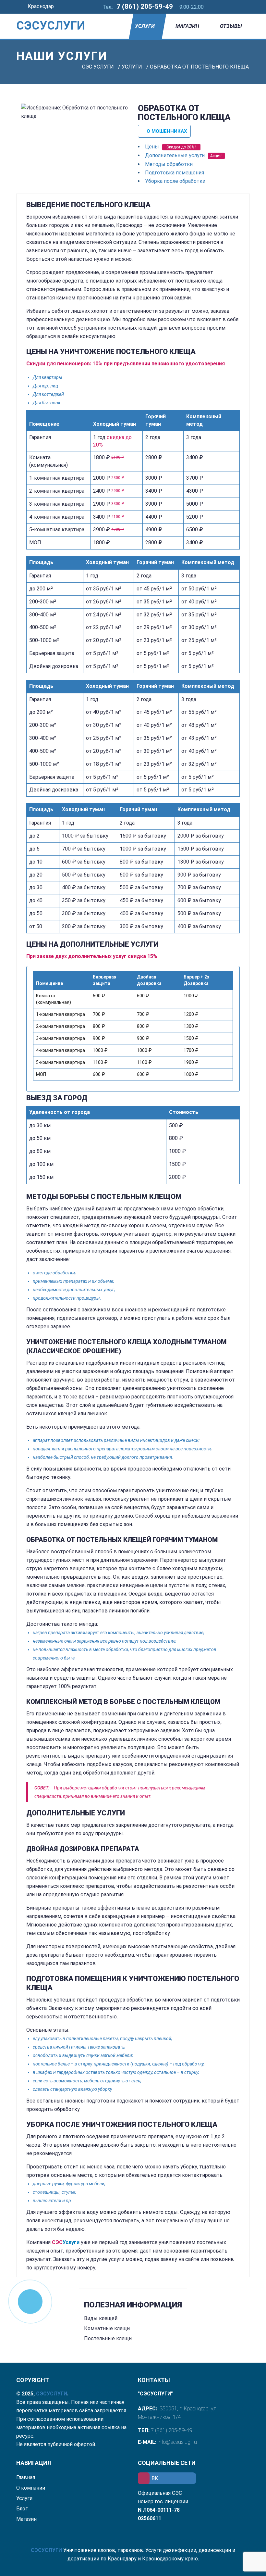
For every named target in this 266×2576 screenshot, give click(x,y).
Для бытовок (47, 403)
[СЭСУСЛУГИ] (42, 16)
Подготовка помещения (175, 173)
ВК (155, 2478)
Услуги (145, 26)
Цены (152, 147)
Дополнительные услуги (175, 155)
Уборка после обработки (175, 181)
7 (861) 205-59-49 (145, 6)
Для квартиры (48, 377)
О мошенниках (166, 131)
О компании (31, 2488)
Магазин (187, 26)
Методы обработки (169, 164)
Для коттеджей (48, 394)
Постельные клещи (108, 2338)
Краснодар (41, 6)
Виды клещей (101, 2318)
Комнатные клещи (107, 2328)
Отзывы (231, 26)
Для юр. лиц (45, 386)
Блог (22, 2509)
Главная (26, 2477)
